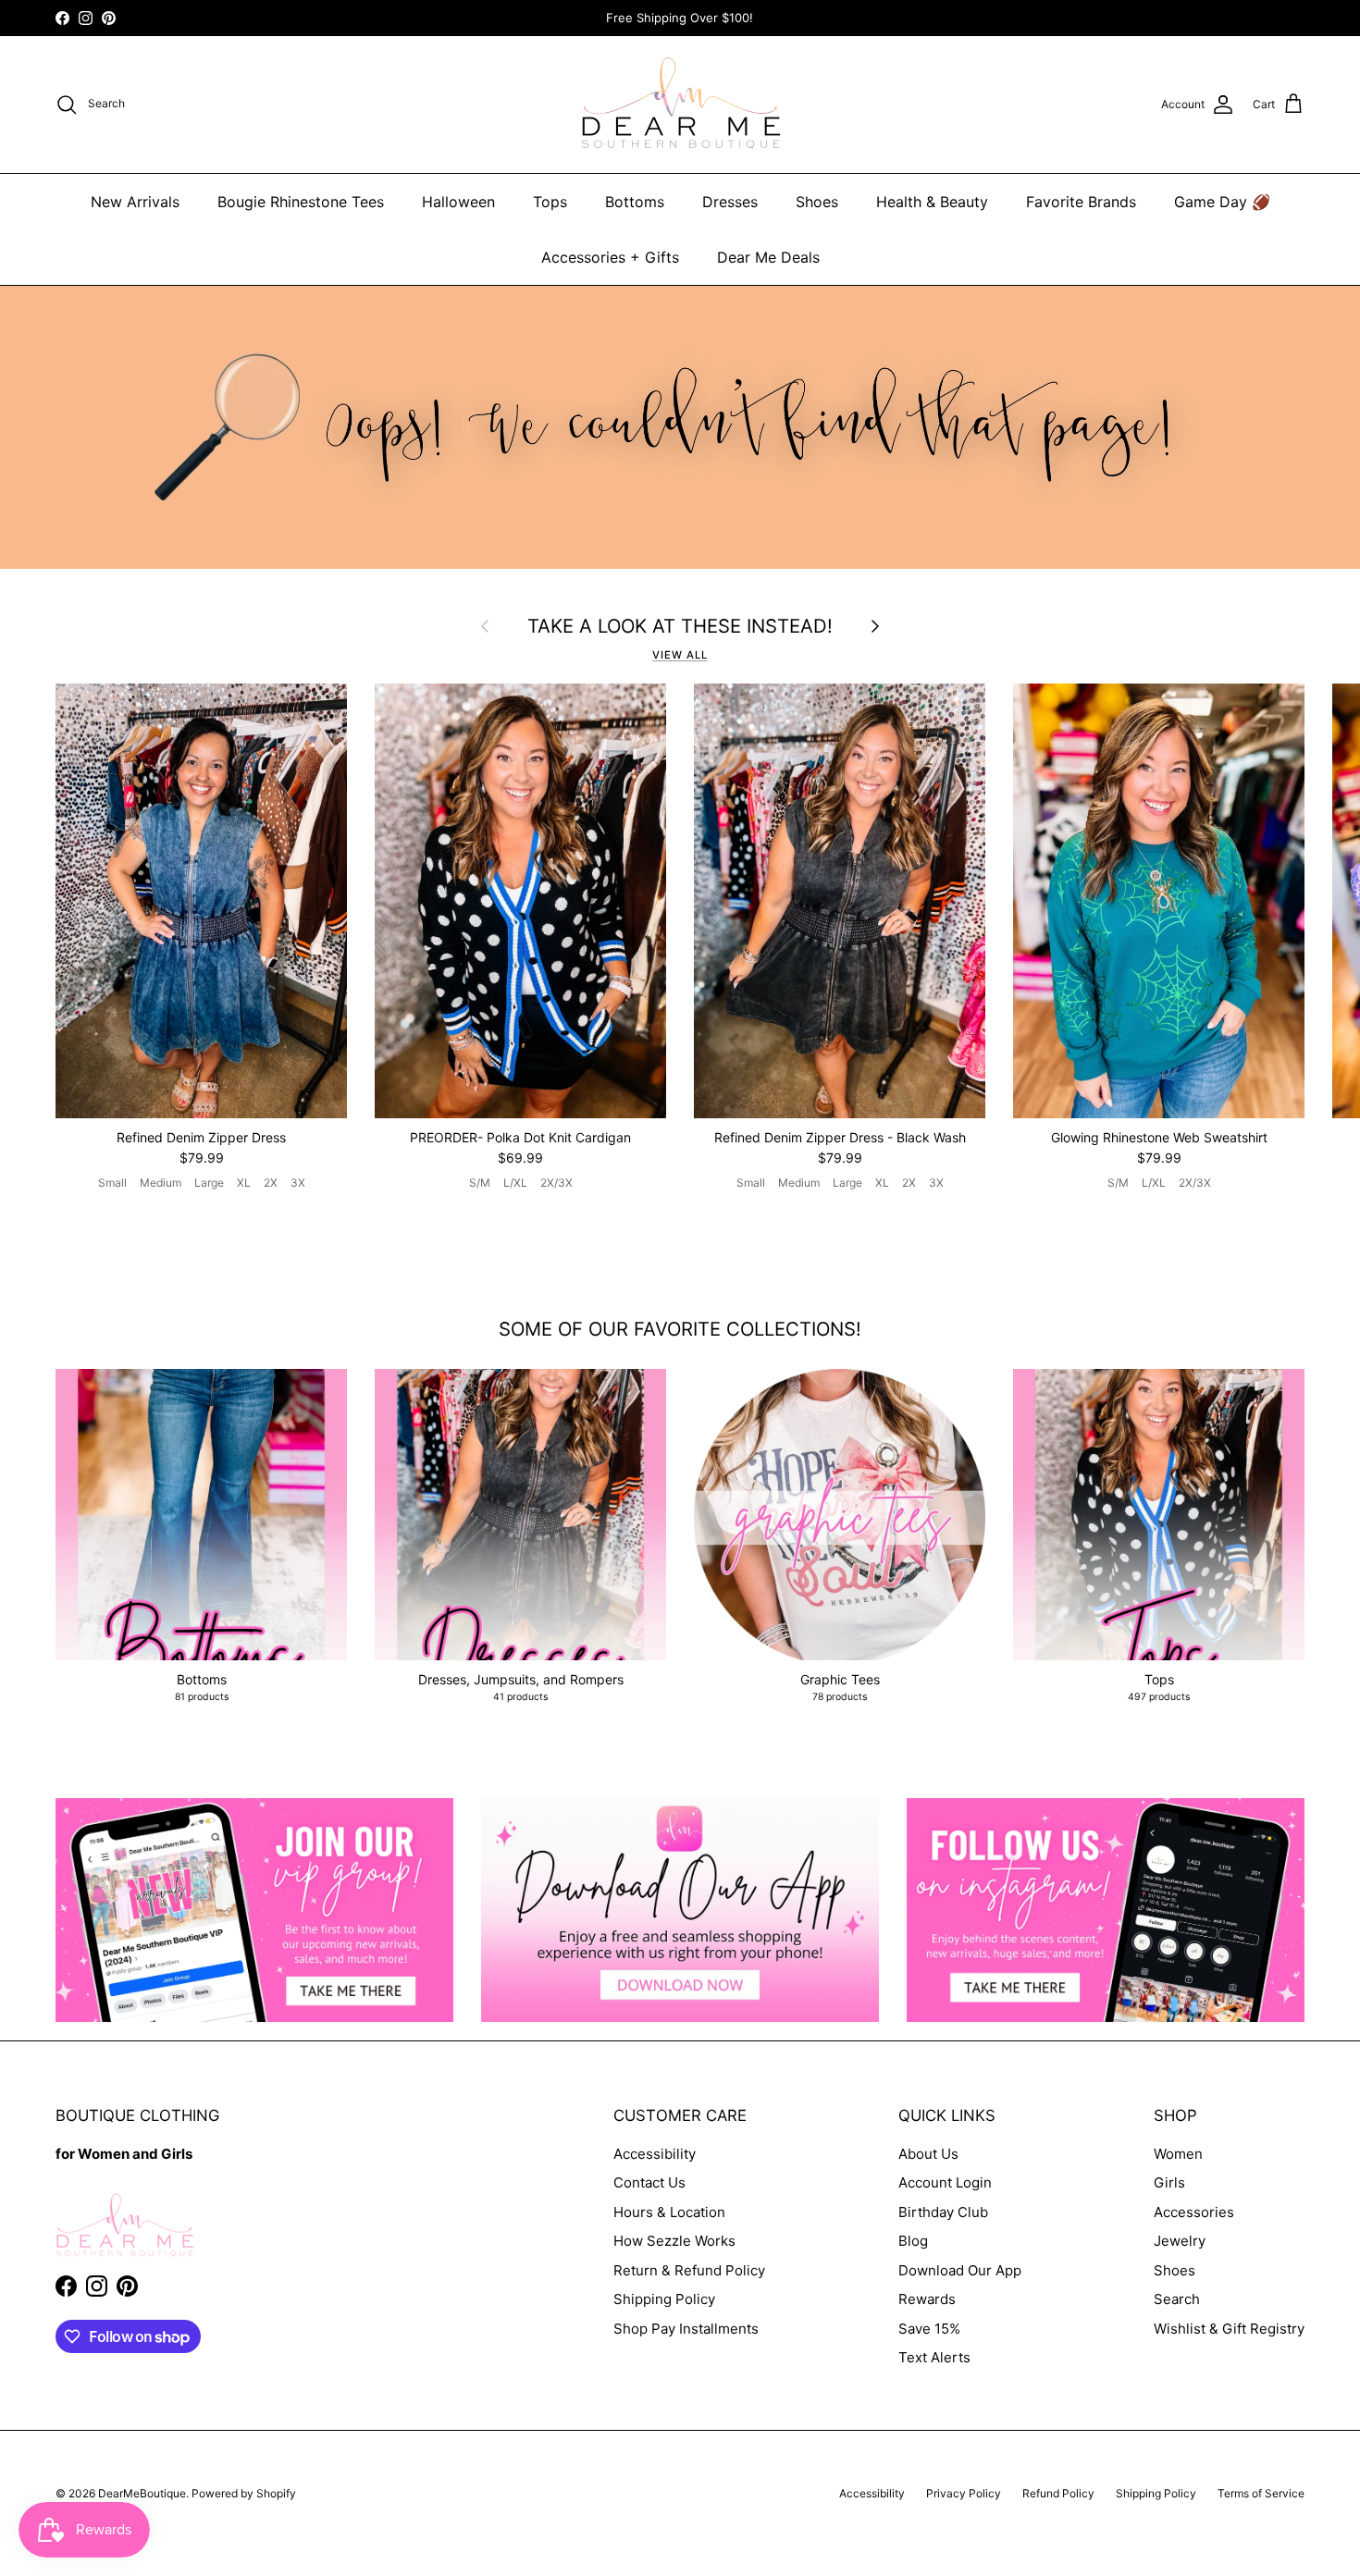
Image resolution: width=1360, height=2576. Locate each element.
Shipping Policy (664, 2299)
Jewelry (1180, 2241)
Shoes (817, 202)
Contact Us (649, 2182)
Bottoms (635, 202)
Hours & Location (669, 2212)
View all (680, 655)
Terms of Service (1261, 2493)
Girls (1169, 2182)
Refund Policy (1058, 2493)
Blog (913, 2241)
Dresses (730, 202)
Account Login (945, 2182)
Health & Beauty (932, 202)
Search (1177, 2299)
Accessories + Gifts (610, 257)
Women (1178, 2154)
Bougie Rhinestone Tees (301, 202)
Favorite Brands (1081, 202)
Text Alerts (934, 2357)
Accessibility (655, 2154)
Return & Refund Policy (689, 2270)
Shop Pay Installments (686, 2329)
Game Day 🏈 (1222, 202)
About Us (928, 2154)
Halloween (458, 202)
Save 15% (929, 2329)
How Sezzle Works (674, 2241)
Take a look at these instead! (680, 626)
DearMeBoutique (142, 2493)
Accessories (1194, 2212)
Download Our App (960, 2270)
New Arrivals (135, 202)
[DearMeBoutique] (680, 105)
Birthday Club (943, 2212)
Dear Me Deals (768, 257)
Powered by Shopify (244, 2493)
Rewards (927, 2299)
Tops (550, 202)
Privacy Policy (964, 2493)
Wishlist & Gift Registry (1229, 2329)
